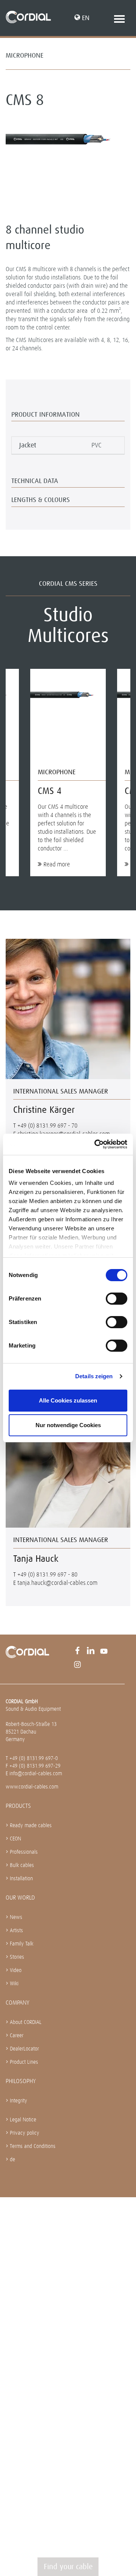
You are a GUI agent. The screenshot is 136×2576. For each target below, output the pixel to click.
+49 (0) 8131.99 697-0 (34, 1758)
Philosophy (21, 2081)
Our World (20, 1897)
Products (18, 1806)
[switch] (117, 1299)
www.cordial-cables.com (32, 1787)
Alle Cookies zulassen (68, 1400)
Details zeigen (94, 1376)
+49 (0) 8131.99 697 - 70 (47, 1126)
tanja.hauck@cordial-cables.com (57, 1583)
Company (18, 2003)
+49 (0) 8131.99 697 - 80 (47, 1574)
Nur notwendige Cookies (68, 1425)
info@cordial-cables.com (36, 1773)
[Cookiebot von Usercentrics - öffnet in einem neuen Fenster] (96, 1144)
